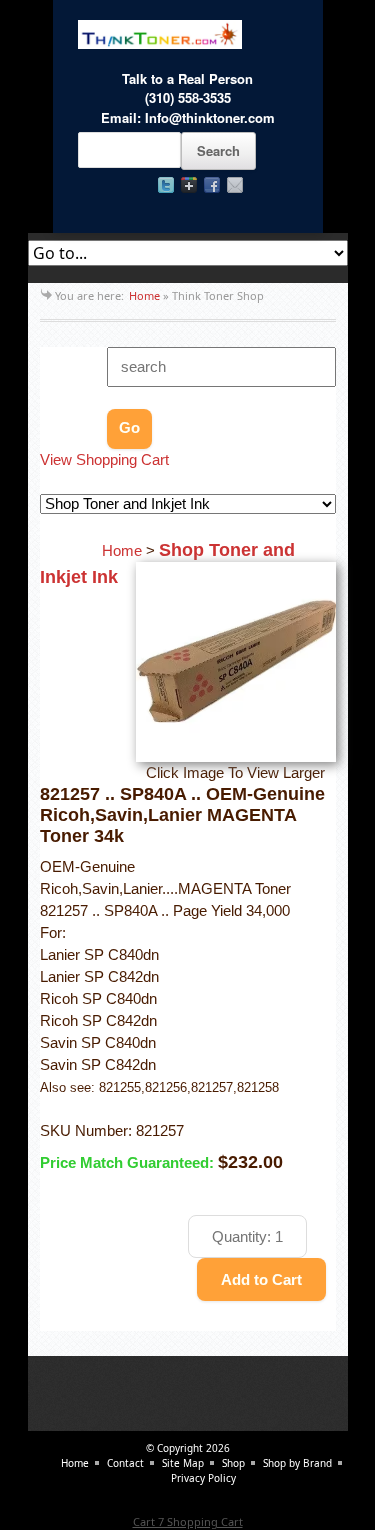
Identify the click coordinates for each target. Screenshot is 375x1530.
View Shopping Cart (104, 460)
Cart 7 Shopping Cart (188, 1521)
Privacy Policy (203, 1478)
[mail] (235, 185)
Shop (233, 1463)
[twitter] (166, 185)
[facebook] (212, 185)
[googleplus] (189, 185)
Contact (125, 1463)
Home (144, 295)
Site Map (183, 1463)
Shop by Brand (297, 1463)
